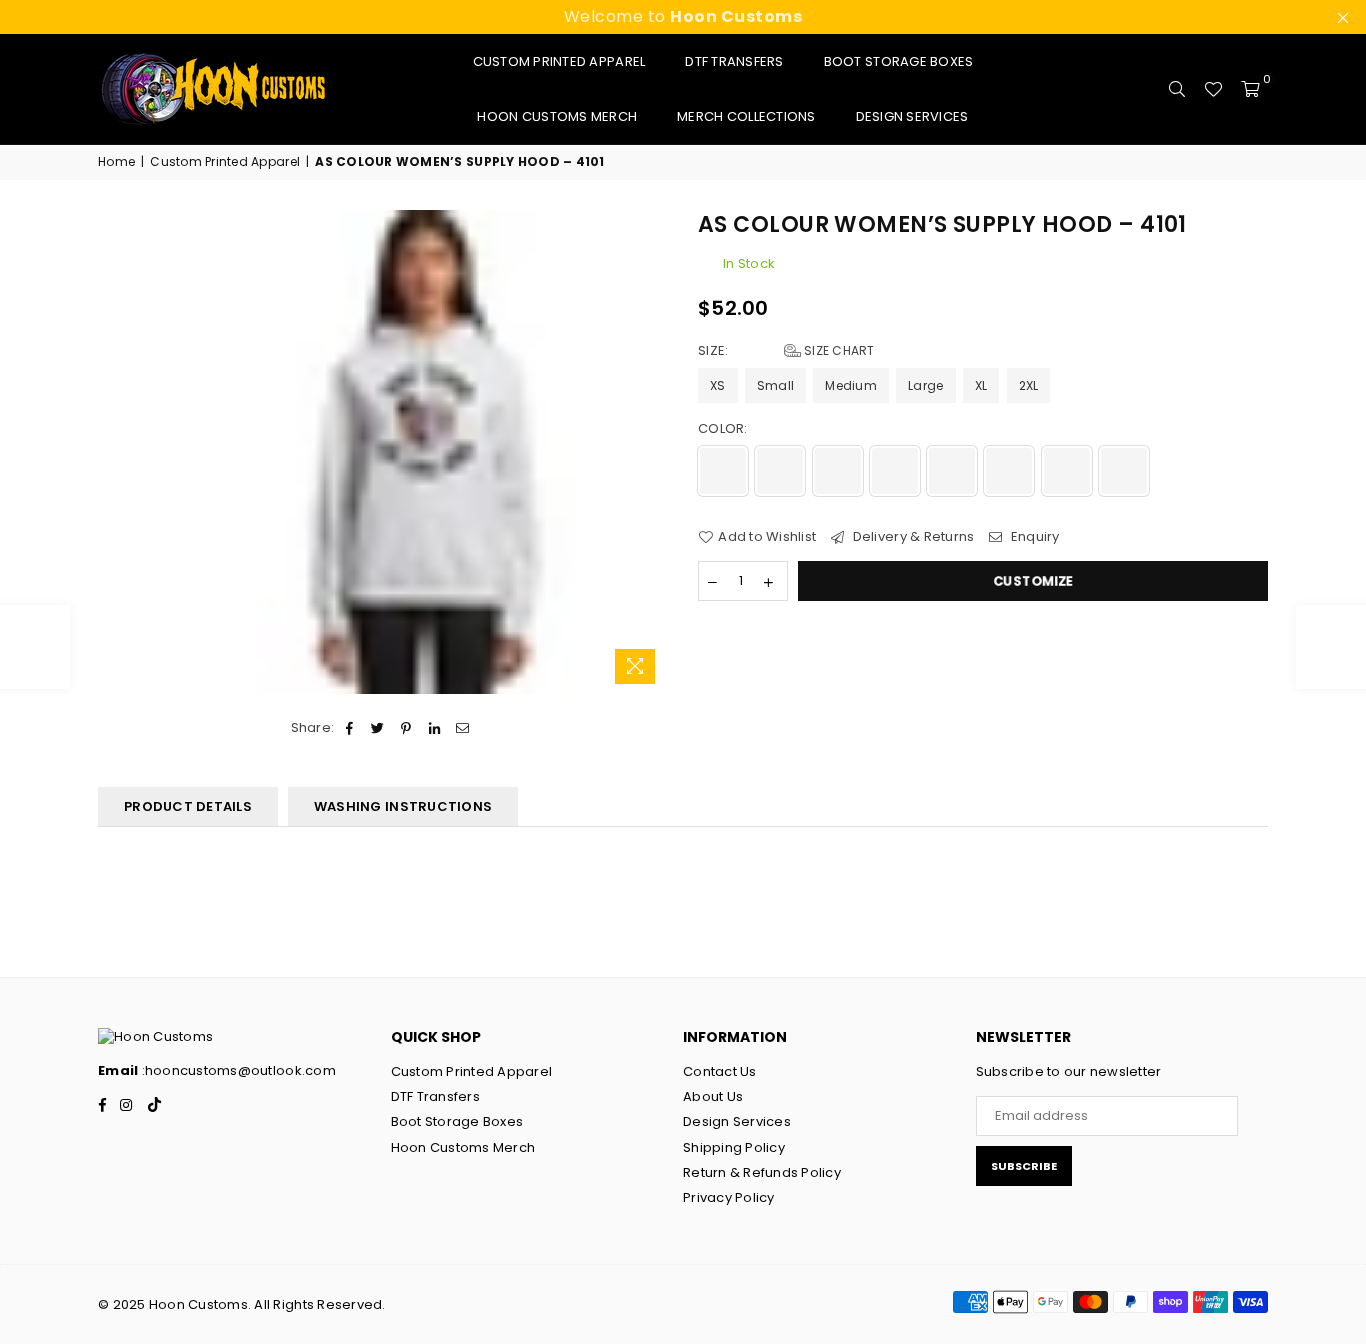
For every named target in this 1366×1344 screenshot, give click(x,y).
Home (116, 162)
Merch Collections (746, 116)
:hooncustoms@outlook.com (237, 1070)
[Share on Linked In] (434, 728)
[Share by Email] (462, 728)
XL (981, 385)
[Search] (1177, 89)
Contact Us (720, 1071)
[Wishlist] (1213, 89)
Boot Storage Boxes (899, 61)
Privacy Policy (729, 1197)
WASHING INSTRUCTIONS (403, 806)
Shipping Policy (734, 1147)
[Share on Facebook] (349, 728)
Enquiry (1033, 537)
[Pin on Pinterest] (406, 728)
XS (718, 385)
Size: (786, 351)
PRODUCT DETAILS (188, 806)
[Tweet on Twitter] (378, 728)
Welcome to (683, 16)
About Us (713, 1096)
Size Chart (838, 350)
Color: (724, 429)
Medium (851, 385)
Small (775, 385)
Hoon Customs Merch (557, 116)
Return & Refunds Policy (762, 1172)
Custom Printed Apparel (559, 61)
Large (925, 385)
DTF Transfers (734, 61)
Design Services (912, 116)
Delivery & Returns (911, 537)
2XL (1029, 385)
